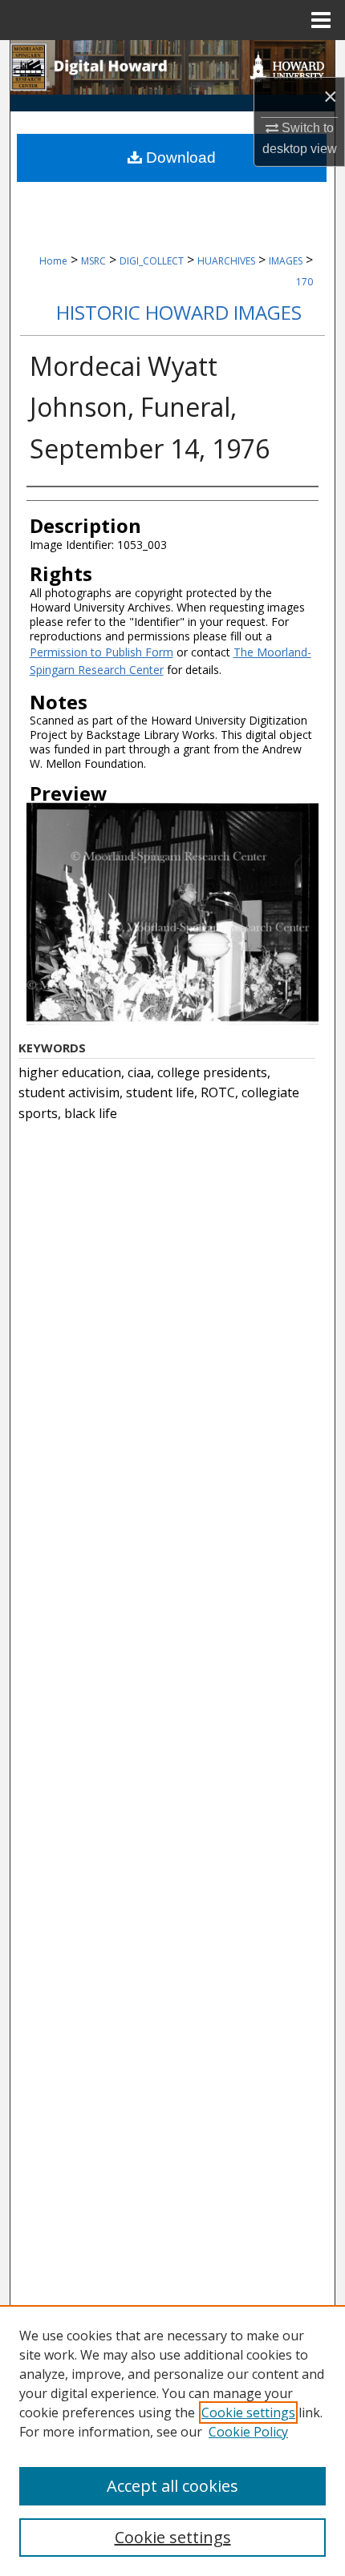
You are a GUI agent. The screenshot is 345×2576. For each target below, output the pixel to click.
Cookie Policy (248, 2432)
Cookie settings (248, 2412)
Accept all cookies (172, 2486)
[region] (172, 2441)
